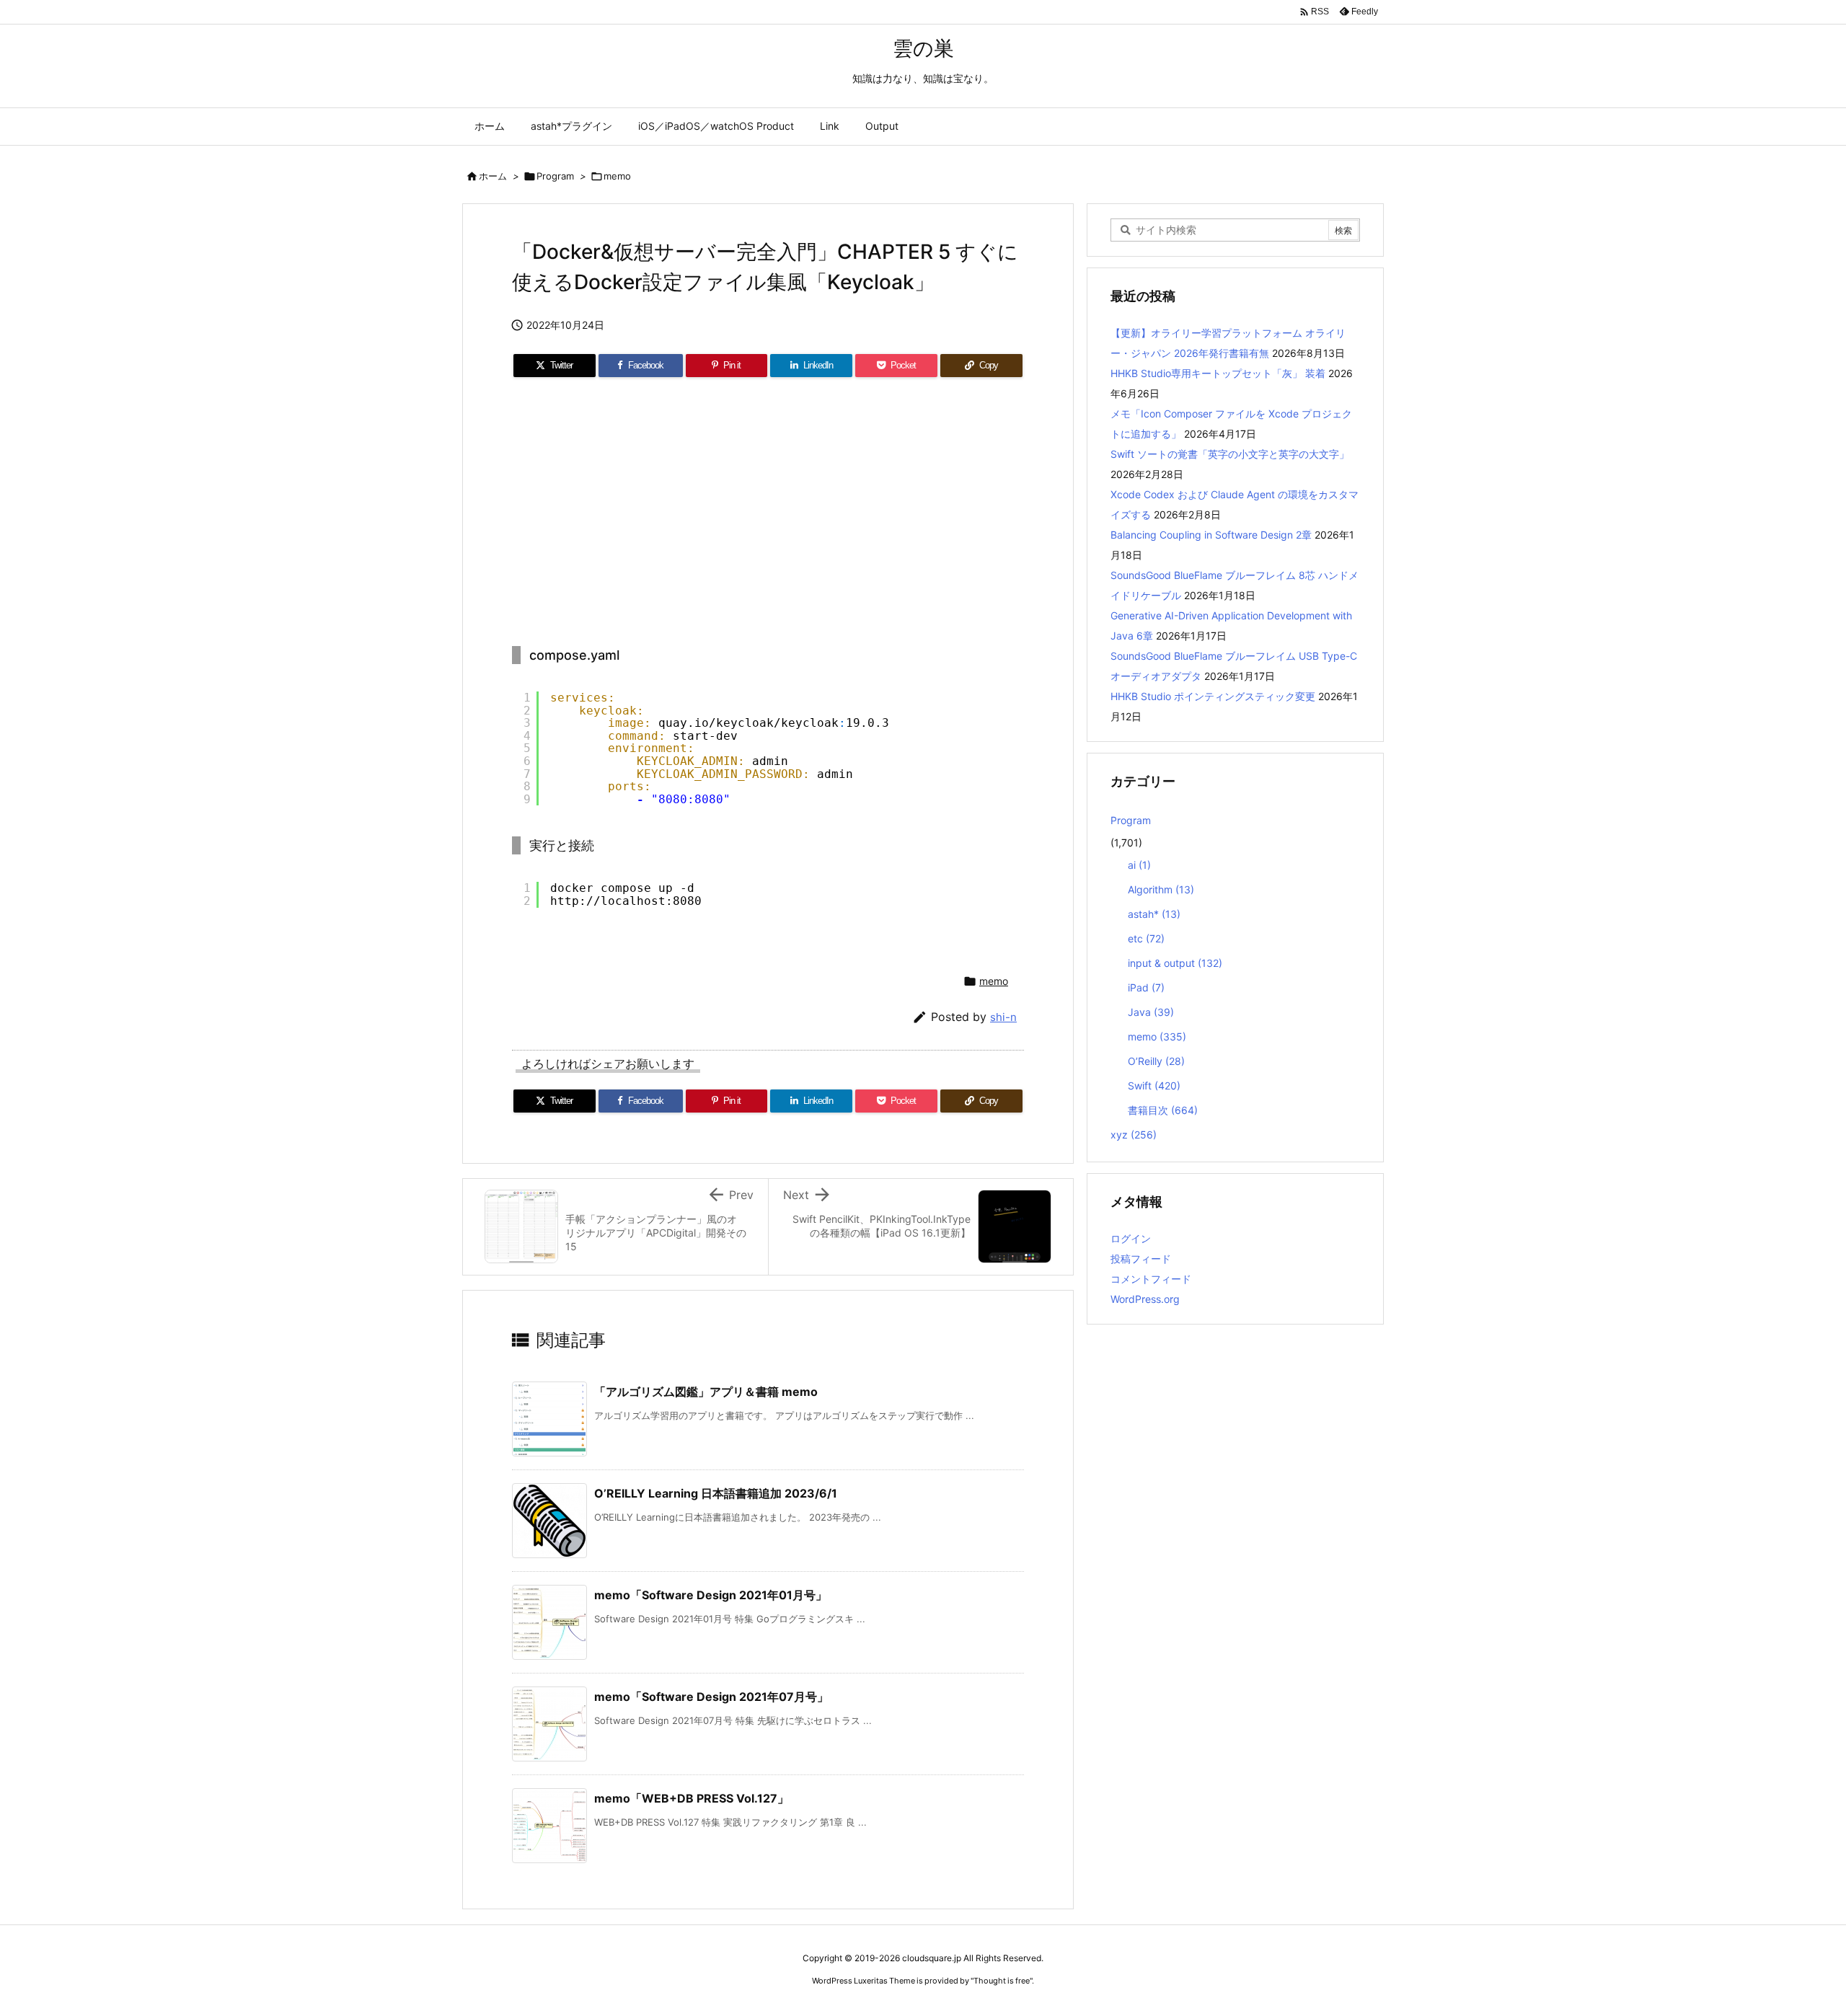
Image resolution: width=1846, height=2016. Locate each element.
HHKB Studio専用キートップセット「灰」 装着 (1218, 373)
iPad (1146, 987)
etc (1146, 938)
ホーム (493, 176)
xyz (1134, 1135)
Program (555, 176)
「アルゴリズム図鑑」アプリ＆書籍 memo (706, 1392)
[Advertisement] (768, 513)
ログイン (1131, 1238)
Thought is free (1002, 1981)
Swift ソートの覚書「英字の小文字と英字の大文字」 (1230, 454)
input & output (1175, 963)
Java (1151, 1012)
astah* (1154, 914)
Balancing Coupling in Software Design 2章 (1211, 535)
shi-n (1003, 1017)
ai (1139, 865)
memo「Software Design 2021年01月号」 (711, 1595)
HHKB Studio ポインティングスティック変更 (1213, 696)
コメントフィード (1151, 1279)
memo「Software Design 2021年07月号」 (711, 1697)
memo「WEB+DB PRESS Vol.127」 (692, 1798)
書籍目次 (1163, 1110)
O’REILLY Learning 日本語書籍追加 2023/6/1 (716, 1493)
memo (617, 176)
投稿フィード (1141, 1259)
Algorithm (1161, 889)
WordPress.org (1145, 1299)
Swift (1154, 1086)
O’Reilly (1156, 1061)
